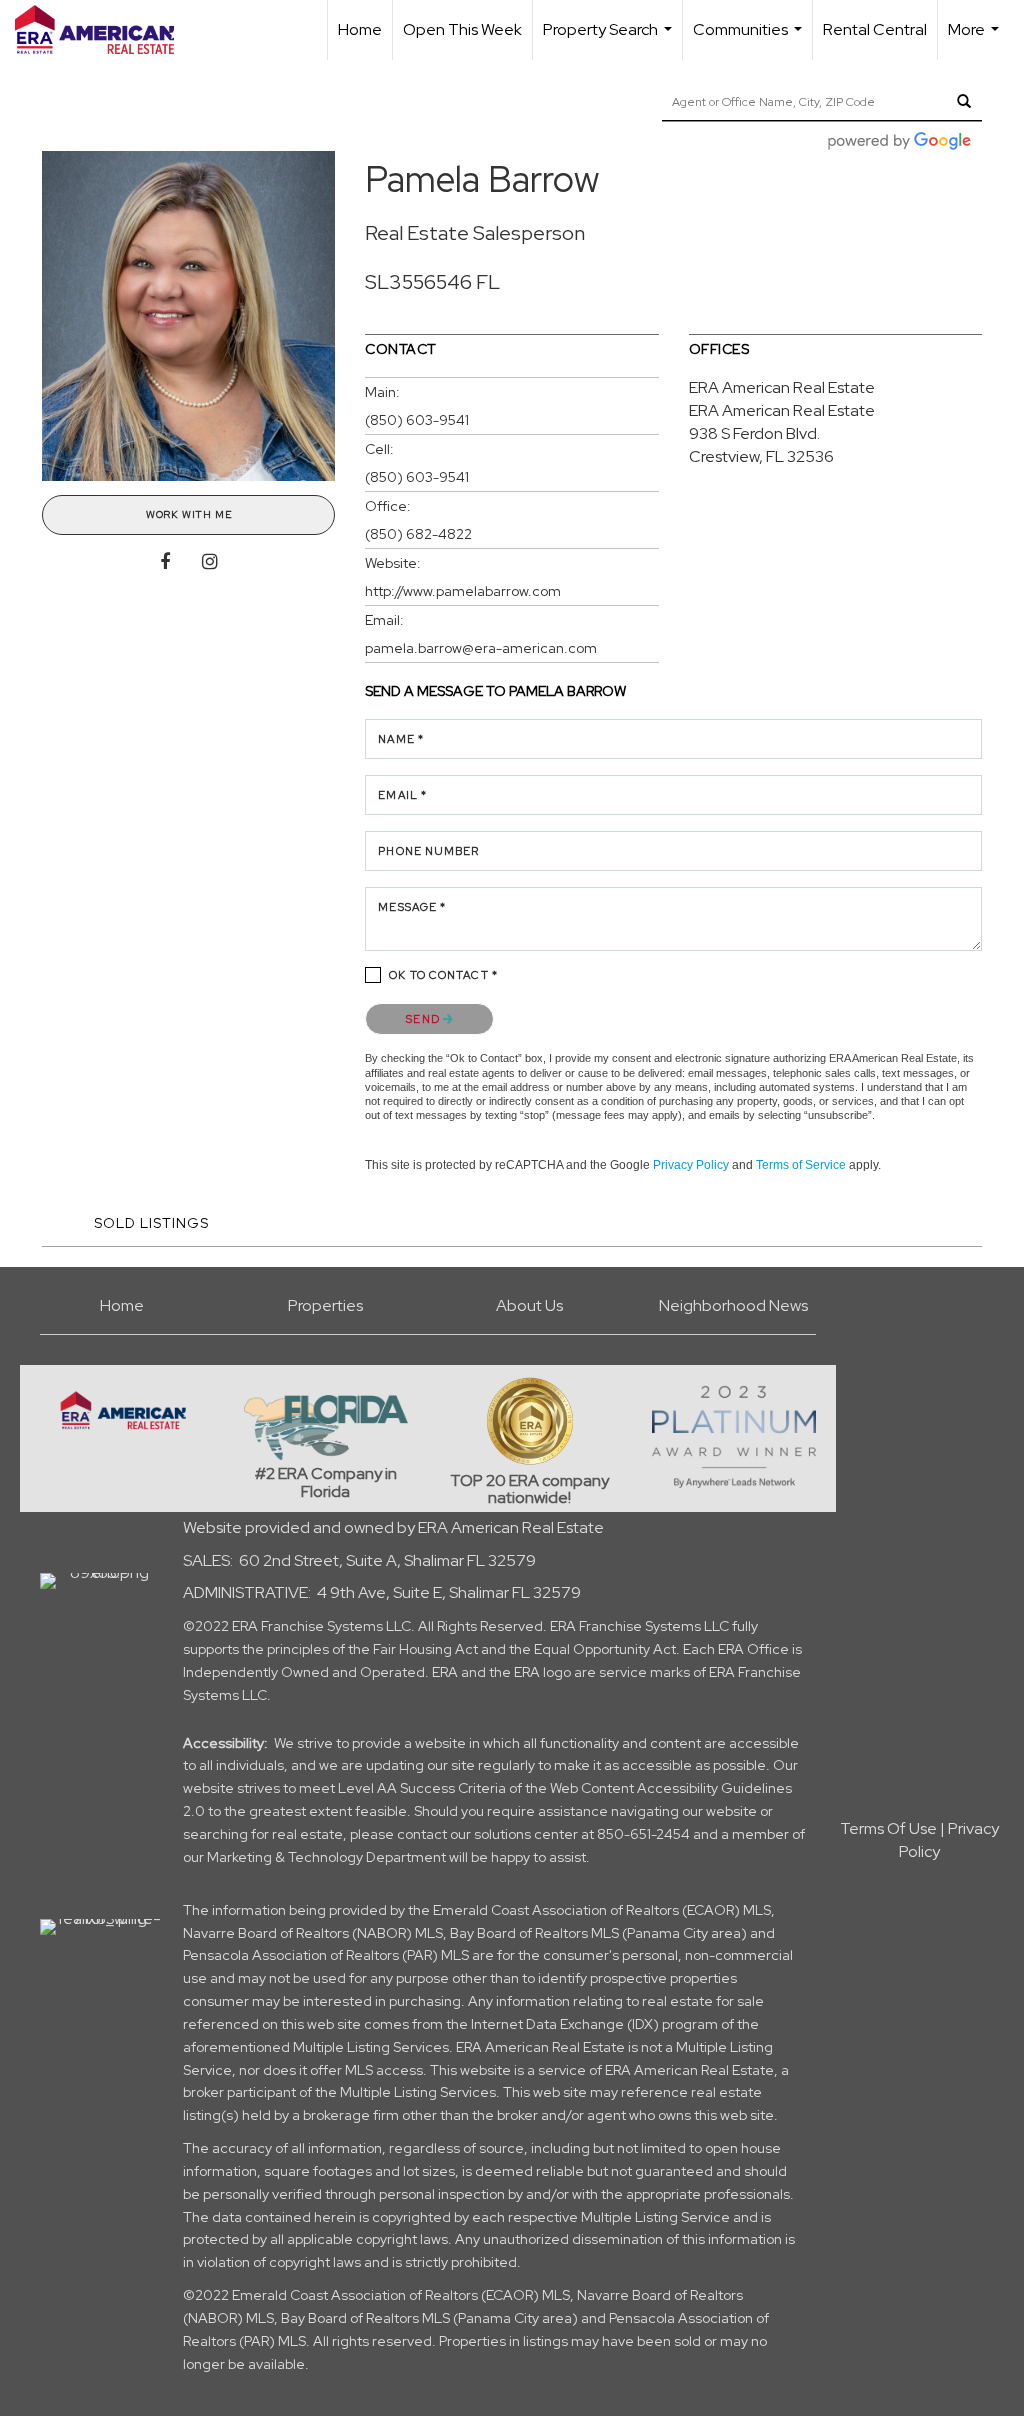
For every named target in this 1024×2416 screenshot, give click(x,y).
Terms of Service (801, 1165)
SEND (424, 1019)
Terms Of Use (888, 1828)
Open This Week (462, 29)
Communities (750, 39)
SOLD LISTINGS (151, 1223)
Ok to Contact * (443, 975)
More (976, 39)
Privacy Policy (691, 1165)
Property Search (610, 39)
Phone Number (428, 851)
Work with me (189, 514)
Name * (401, 739)
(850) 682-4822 (418, 534)
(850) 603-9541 (417, 420)
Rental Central (875, 29)
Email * (402, 795)
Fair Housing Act (425, 1649)
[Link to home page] (104, 30)
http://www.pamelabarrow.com (463, 591)
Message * (412, 907)
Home (360, 29)
